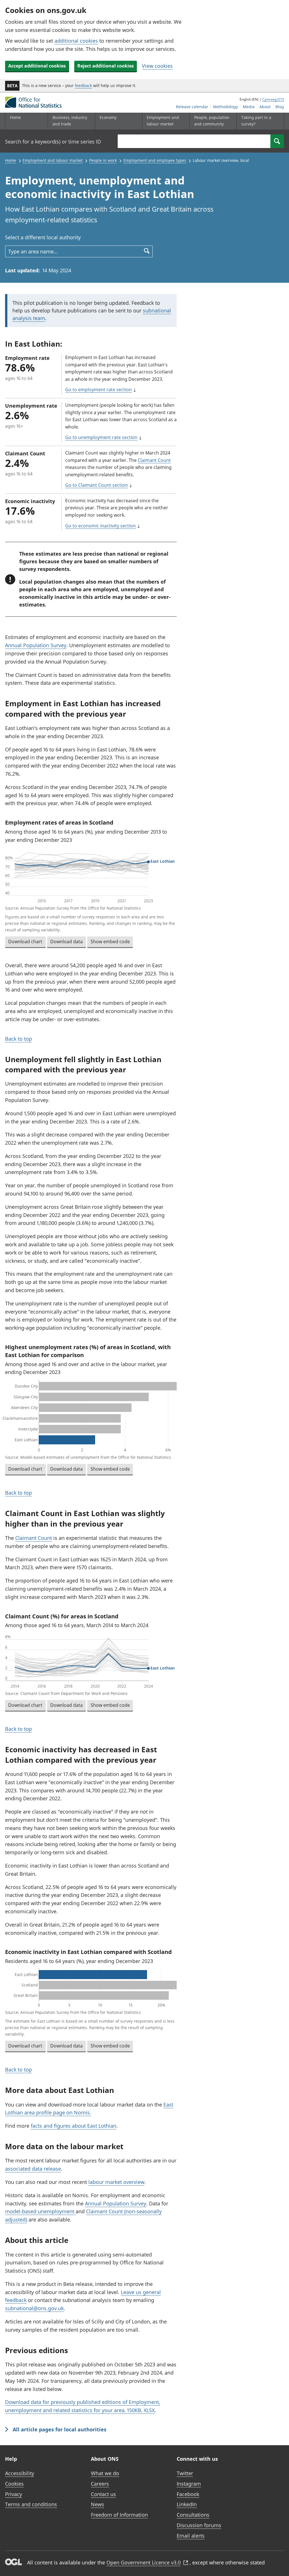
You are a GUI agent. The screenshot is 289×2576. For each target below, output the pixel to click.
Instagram (189, 2484)
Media (249, 107)
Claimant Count (154, 460)
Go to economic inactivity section (100, 526)
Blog (280, 107)
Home (15, 117)
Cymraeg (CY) (273, 99)
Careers (100, 2484)
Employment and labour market (53, 160)
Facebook (188, 2494)
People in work (103, 160)
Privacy (14, 2494)
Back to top (18, 1039)
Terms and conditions (31, 2504)
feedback (83, 85)
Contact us (103, 2494)
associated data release (33, 2169)
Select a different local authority (43, 237)
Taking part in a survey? (256, 120)
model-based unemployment (40, 2211)
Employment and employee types (155, 160)
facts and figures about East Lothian (74, 2126)
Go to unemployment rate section (101, 437)
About (265, 107)
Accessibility (20, 2473)
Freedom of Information (119, 2515)
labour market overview (116, 2182)
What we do (105, 2473)
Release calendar (192, 107)
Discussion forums (199, 2525)
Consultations (193, 2515)
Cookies (14, 2484)
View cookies (157, 66)
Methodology (225, 107)
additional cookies (76, 41)
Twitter (185, 2473)
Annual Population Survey (36, 645)
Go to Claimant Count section (97, 485)
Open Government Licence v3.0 (144, 2562)
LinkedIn (187, 2504)
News (98, 2504)
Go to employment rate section (98, 390)
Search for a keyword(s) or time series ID (53, 142)
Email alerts (191, 2536)
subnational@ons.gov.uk (34, 2308)
